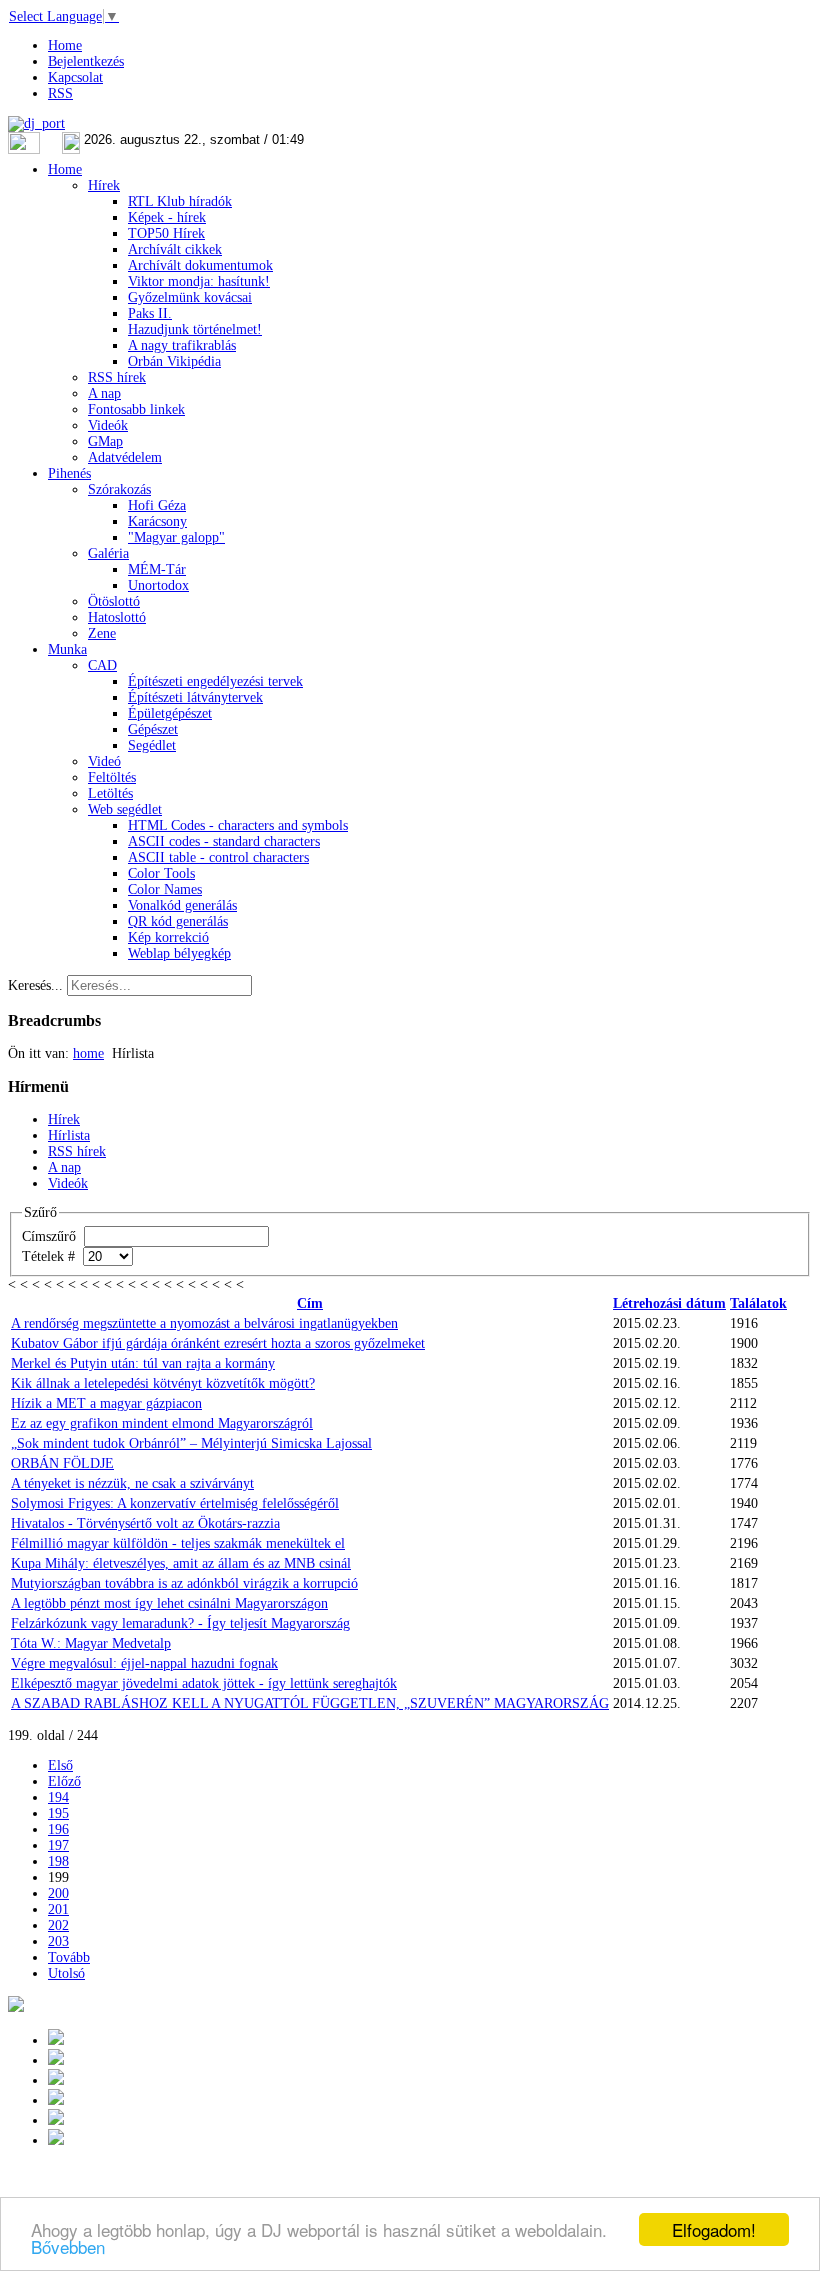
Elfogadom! (714, 2229)
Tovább (69, 1957)
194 (58, 1797)
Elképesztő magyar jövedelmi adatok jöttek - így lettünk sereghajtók (204, 1683)
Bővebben (68, 2246)
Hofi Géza (157, 505)
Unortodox (158, 585)
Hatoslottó (117, 617)
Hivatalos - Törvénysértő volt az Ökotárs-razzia (145, 1523)
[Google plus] (56, 2040)
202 (58, 1925)
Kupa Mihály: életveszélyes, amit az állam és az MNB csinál (181, 1563)
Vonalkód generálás (182, 905)
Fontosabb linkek (136, 409)
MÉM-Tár (157, 569)
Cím (310, 1303)
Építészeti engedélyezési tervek (215, 681)
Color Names (165, 889)
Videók (108, 425)
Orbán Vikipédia (174, 361)
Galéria (108, 553)
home (88, 1053)
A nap (104, 393)
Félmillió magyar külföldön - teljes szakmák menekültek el (178, 1543)
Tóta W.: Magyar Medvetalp (91, 1643)
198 (58, 1861)
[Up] (56, 2080)
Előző (64, 1781)
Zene (102, 633)
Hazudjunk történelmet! (195, 329)
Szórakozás (119, 489)
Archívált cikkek (175, 249)
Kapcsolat (75, 77)
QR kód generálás (178, 921)
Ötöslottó (114, 601)
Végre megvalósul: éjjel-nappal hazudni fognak (144, 1663)
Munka (67, 649)
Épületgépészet (170, 713)
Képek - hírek (167, 217)
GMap (105, 441)
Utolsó (66, 1973)
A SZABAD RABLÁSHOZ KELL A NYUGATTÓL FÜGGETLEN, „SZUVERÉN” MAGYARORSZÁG (310, 1703)
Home (65, 45)
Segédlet (152, 745)
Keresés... (35, 985)
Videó (104, 761)
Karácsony (157, 521)
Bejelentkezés (86, 61)
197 (58, 1845)
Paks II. (150, 313)
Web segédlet (125, 809)
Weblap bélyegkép (179, 953)
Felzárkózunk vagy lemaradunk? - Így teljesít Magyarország (180, 1623)
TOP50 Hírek (166, 233)
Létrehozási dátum (669, 1303)
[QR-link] (16, 2007)
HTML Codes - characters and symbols (238, 825)
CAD (102, 665)
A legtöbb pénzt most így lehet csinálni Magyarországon (169, 1603)
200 (58, 1893)
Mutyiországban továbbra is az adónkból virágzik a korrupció (184, 1583)
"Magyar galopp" (176, 537)
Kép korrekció (168, 937)
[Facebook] (56, 2120)
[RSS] (56, 2140)
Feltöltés (112, 777)
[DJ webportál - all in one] (36, 123)
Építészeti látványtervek (195, 697)
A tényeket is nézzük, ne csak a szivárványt (132, 1483)
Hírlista (69, 1135)
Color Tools (161, 873)
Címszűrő (51, 1236)
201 (58, 1909)
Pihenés (69, 473)
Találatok (758, 1303)
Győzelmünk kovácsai (190, 297)
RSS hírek (117, 377)
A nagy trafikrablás (182, 345)
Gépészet (153, 729)
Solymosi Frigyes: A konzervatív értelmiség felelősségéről (175, 1503)
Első (60, 1765)
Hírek (104, 185)
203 (58, 1941)
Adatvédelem (125, 457)
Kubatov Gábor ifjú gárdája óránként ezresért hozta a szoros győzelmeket (218, 1343)
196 (58, 1829)
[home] (56, 2100)
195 (58, 1813)
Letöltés (110, 793)
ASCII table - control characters (218, 857)
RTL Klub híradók (180, 201)
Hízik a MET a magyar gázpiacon (106, 1403)
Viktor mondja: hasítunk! (199, 281)
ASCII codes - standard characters (224, 841)
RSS (60, 93)
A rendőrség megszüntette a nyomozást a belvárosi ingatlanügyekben (204, 1323)
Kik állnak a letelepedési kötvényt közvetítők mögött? (163, 1383)
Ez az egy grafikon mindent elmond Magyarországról (162, 1423)
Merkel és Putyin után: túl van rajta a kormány (143, 1363)
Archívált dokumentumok (200, 265)
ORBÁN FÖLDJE (62, 1463)
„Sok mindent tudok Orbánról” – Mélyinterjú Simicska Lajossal (191, 1443)
